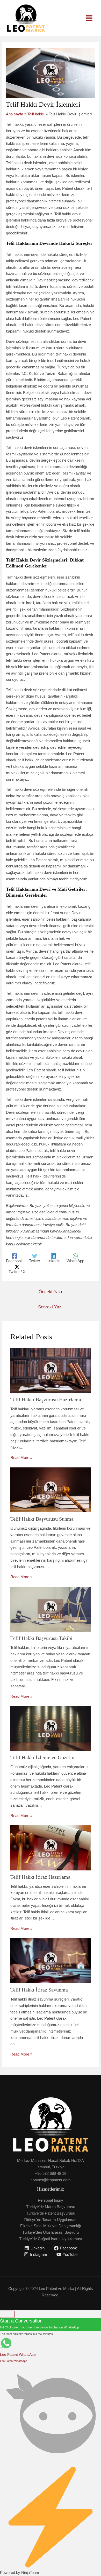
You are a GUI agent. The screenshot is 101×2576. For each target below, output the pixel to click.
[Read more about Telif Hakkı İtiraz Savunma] (51, 1960)
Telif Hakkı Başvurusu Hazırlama (46, 1400)
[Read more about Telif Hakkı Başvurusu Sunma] (51, 1490)
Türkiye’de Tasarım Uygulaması (51, 2220)
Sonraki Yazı (50, 1307)
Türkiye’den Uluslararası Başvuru (51, 2232)
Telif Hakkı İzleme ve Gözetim (43, 1757)
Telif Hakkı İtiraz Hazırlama (40, 1877)
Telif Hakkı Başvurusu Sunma (42, 1519)
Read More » (21, 1457)
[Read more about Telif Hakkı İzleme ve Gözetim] (51, 1728)
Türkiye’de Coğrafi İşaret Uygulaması (51, 2239)
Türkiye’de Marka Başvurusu (51, 2207)
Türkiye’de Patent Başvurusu (51, 2213)
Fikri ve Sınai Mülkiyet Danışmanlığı (51, 2226)
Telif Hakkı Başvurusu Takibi (41, 1638)
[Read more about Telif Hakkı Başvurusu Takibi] (51, 1609)
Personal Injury (51, 2200)
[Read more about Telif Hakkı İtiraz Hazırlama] (51, 1847)
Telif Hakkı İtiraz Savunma (39, 1990)
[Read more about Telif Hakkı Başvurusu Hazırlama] (51, 1370)
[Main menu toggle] (89, 18)
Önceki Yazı (50, 1292)
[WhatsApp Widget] (7, 2314)
